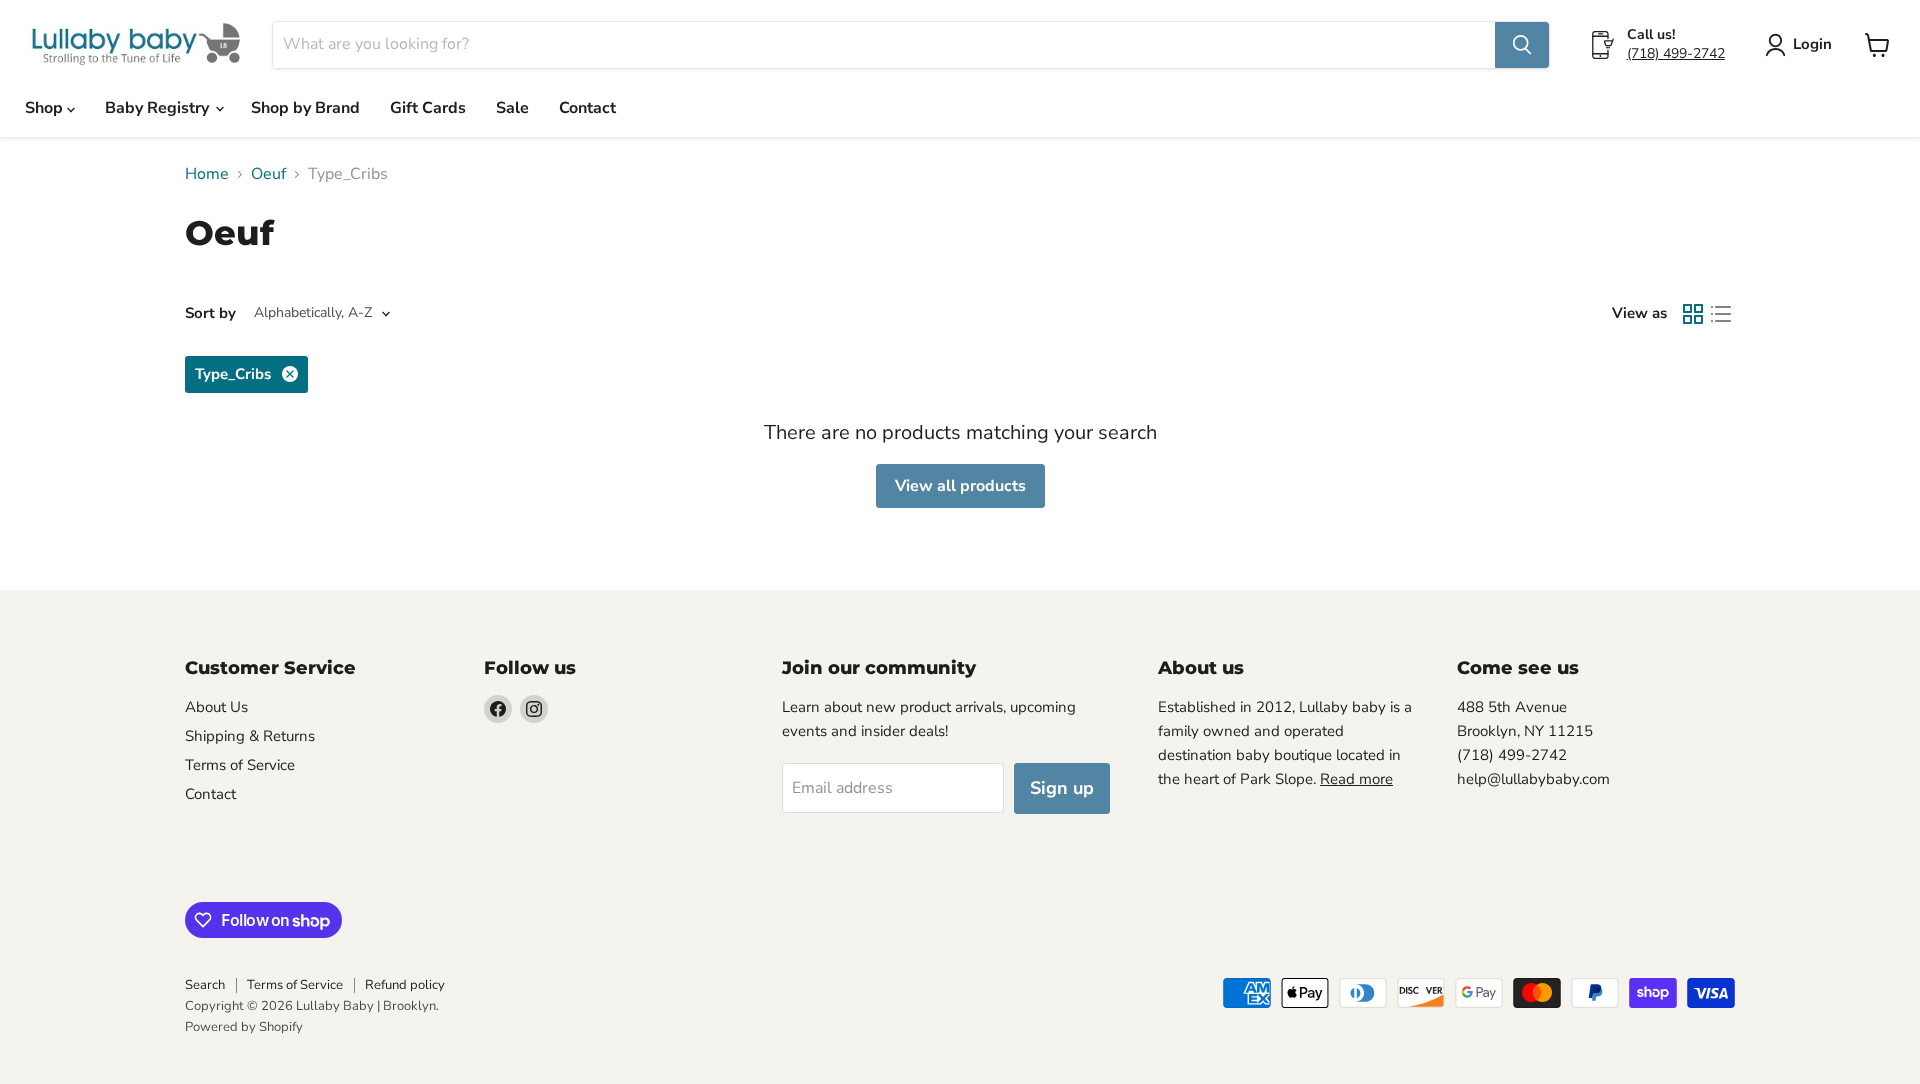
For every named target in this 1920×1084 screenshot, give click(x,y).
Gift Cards (428, 108)
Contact (587, 108)
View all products (960, 486)
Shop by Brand (305, 108)
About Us (216, 707)
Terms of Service (240, 765)
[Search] (1522, 45)
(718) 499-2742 (1676, 53)
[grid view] (1693, 314)
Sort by (210, 313)
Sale (512, 108)
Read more (1356, 779)
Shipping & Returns (250, 736)
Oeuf (268, 174)
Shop (46, 108)
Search (205, 985)
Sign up (1062, 788)
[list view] (1721, 314)
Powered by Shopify (244, 1027)
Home (207, 174)
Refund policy (405, 985)
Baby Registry (159, 108)
